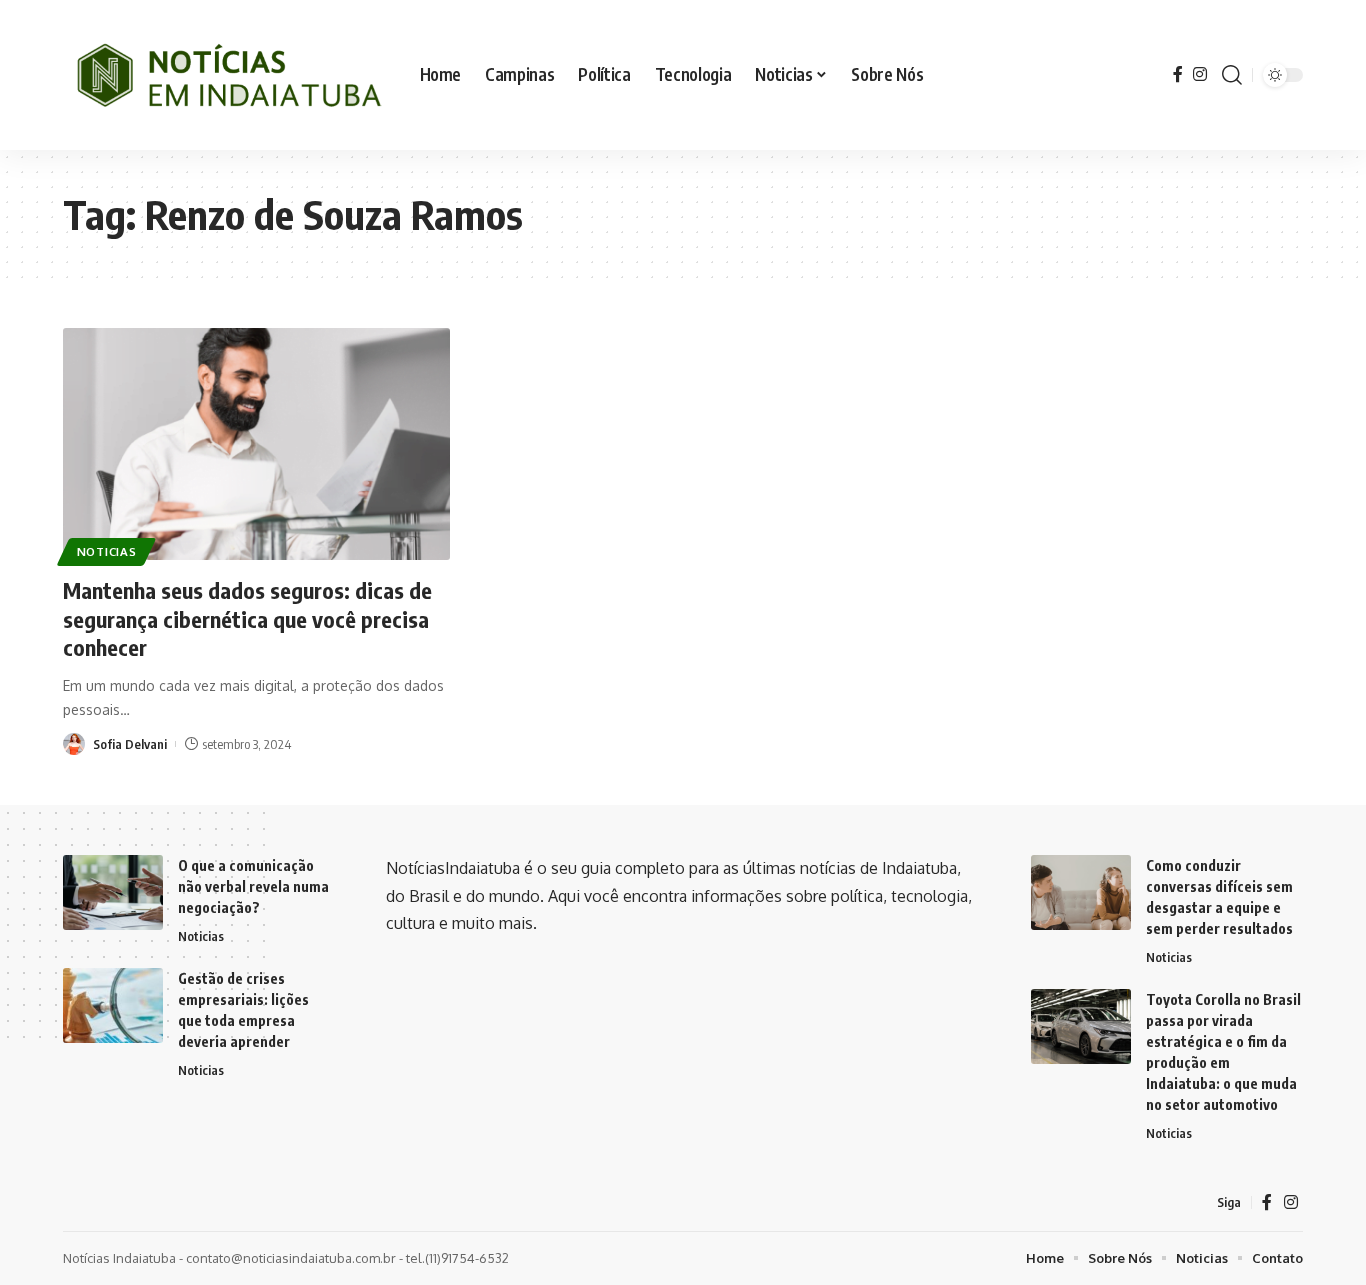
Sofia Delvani (130, 744)
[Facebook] (1178, 74)
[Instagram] (1200, 74)
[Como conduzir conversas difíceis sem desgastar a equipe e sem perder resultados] (1081, 892)
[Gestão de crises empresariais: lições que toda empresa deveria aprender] (113, 1005)
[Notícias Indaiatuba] (225, 75)
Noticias (107, 551)
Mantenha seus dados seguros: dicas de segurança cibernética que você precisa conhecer (247, 618)
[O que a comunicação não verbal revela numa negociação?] (113, 892)
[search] (1232, 75)
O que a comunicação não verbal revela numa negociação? (253, 886)
